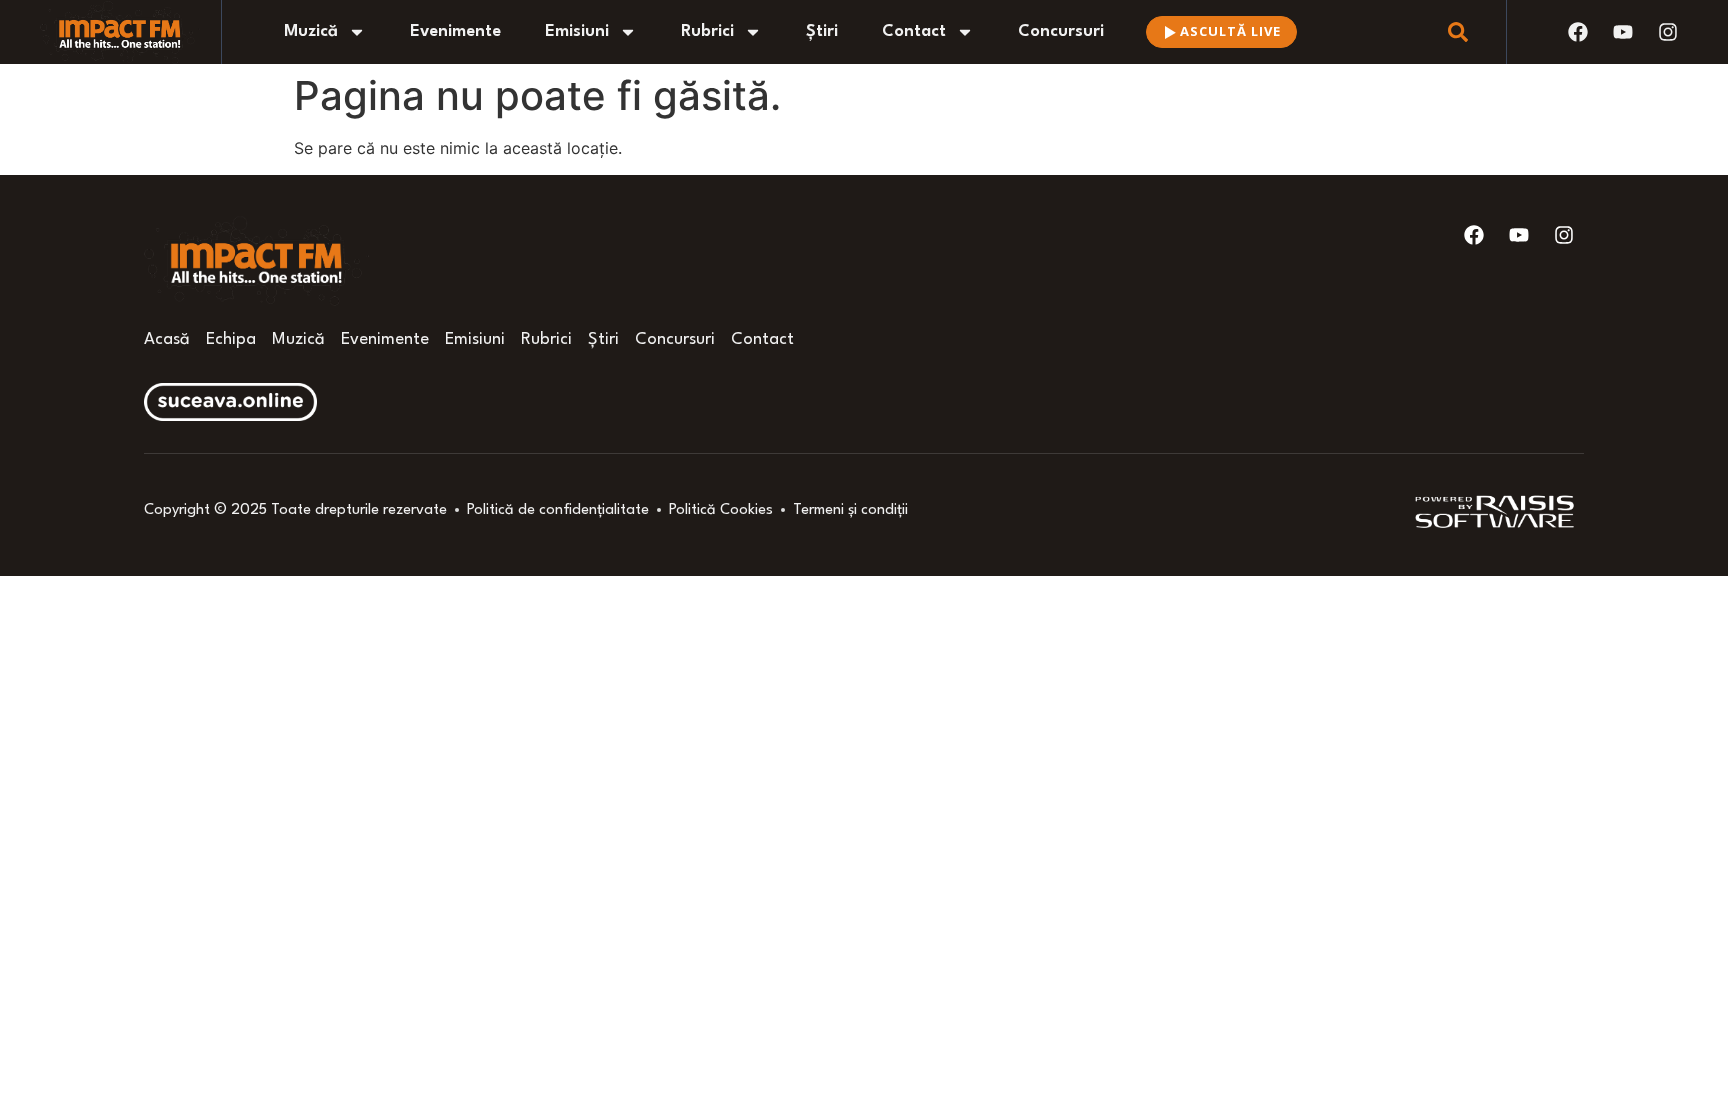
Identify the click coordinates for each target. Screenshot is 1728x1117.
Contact (914, 31)
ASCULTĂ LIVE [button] (1230, 31)
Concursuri (1061, 31)
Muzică (311, 31)
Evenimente (455, 31)
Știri (822, 31)
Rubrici (707, 31)
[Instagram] (1668, 32)
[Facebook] (1578, 32)
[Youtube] (1623, 32)
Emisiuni (577, 31)
